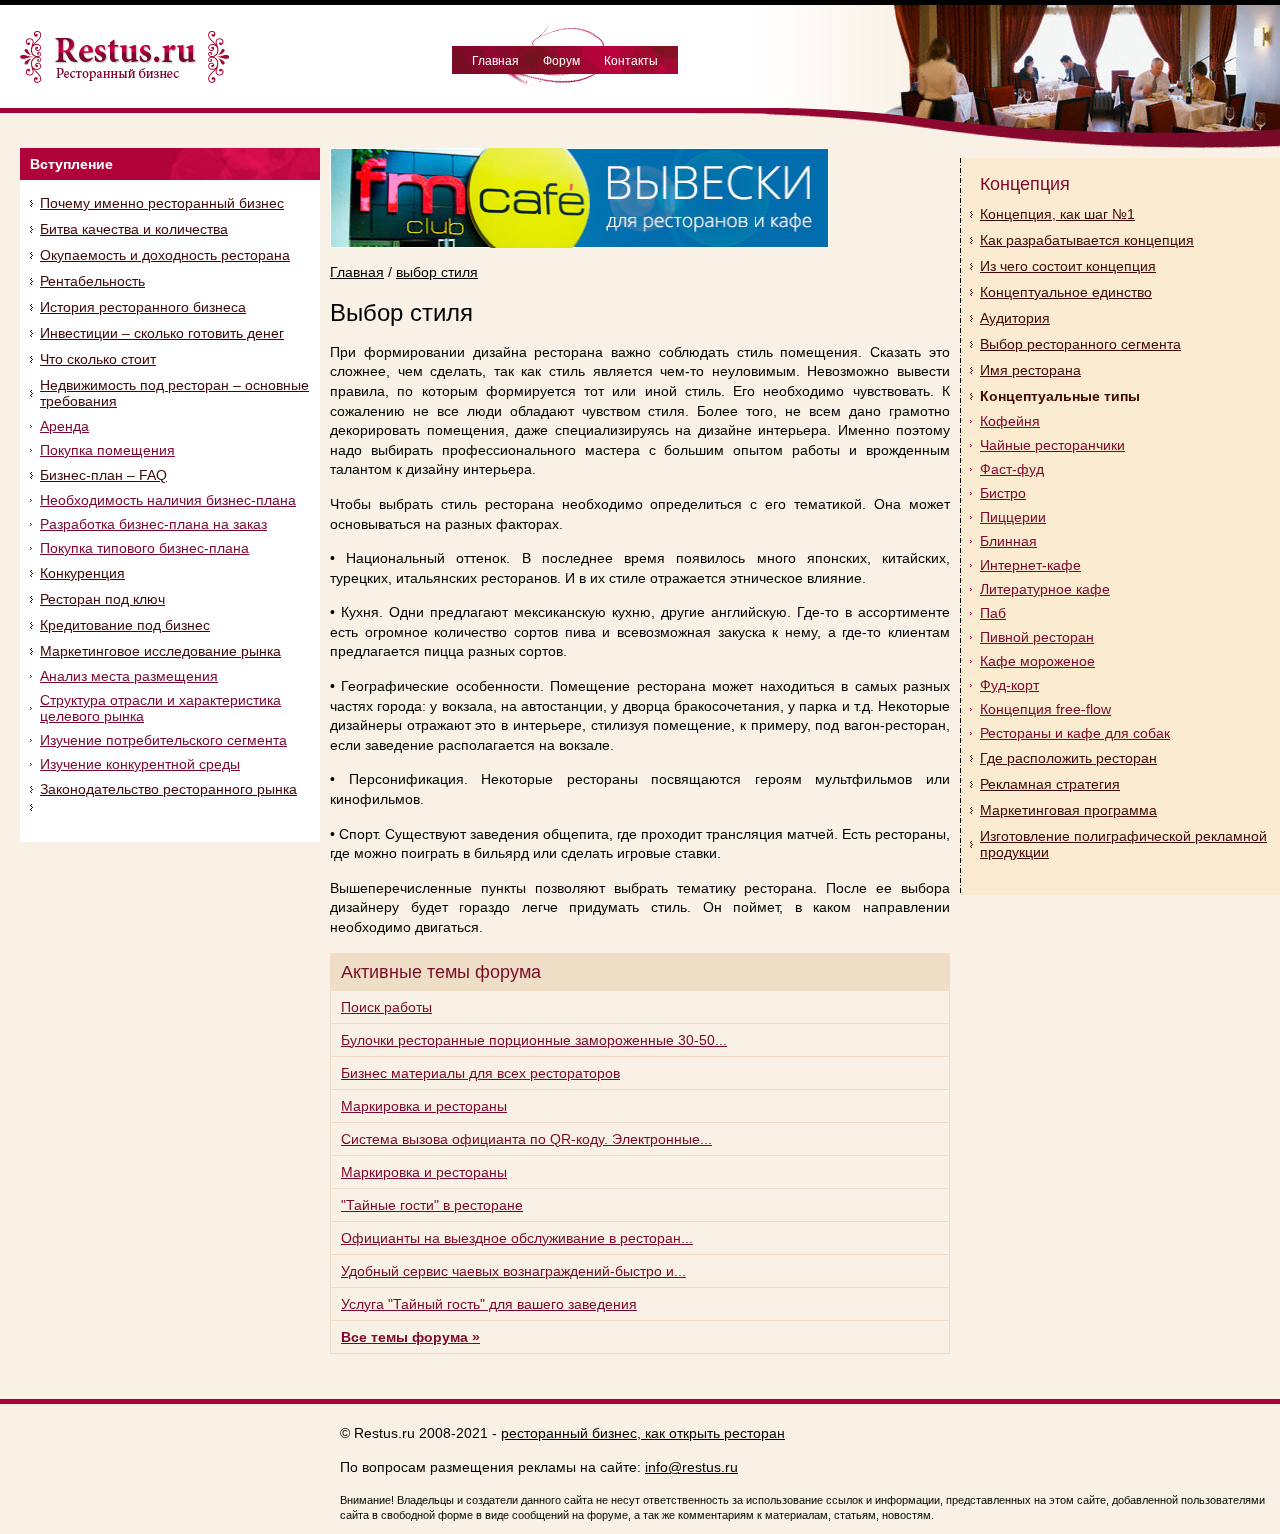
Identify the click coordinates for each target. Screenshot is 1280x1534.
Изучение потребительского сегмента (163, 740)
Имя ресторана (1030, 370)
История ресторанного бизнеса (143, 307)
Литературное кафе (1045, 589)
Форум (561, 61)
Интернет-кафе (1030, 565)
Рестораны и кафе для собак (1075, 733)
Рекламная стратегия (1050, 784)
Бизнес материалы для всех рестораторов (480, 1073)
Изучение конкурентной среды (140, 764)
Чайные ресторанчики (1052, 445)
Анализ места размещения (129, 676)
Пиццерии (1013, 517)
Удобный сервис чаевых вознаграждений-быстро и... (513, 1271)
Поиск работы (386, 1007)
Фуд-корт (1009, 685)
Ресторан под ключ (102, 599)
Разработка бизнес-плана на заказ (153, 524)
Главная (495, 61)
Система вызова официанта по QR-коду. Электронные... (526, 1139)
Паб (993, 613)
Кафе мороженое (1037, 661)
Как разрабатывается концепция (1087, 240)
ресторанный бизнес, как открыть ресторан (643, 1433)
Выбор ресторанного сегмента (1080, 344)
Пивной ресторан (1037, 637)
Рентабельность (92, 281)
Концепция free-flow (1045, 709)
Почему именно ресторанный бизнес (162, 203)
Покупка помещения (107, 450)
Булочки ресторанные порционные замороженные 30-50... (534, 1040)
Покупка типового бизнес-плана (144, 548)
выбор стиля (437, 272)
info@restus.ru (691, 1467)
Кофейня (1010, 421)
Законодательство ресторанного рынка (168, 789)
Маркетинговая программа (1068, 810)
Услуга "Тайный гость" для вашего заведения (489, 1304)
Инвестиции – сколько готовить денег (162, 333)
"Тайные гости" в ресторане (432, 1205)
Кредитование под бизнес (125, 625)
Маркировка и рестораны (424, 1106)
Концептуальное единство (1066, 292)
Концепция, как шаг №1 (1057, 214)
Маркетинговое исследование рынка (160, 651)
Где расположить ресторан (1068, 758)
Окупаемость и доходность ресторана (165, 255)
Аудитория (1015, 318)
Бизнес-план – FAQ (103, 475)
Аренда (64, 426)
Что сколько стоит (98, 359)
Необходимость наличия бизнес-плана (168, 500)
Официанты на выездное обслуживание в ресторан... (517, 1238)
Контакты (631, 61)
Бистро (1003, 493)
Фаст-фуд (1012, 469)
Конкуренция (82, 573)
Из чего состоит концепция (1068, 266)
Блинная (1008, 541)
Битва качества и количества (134, 229)
